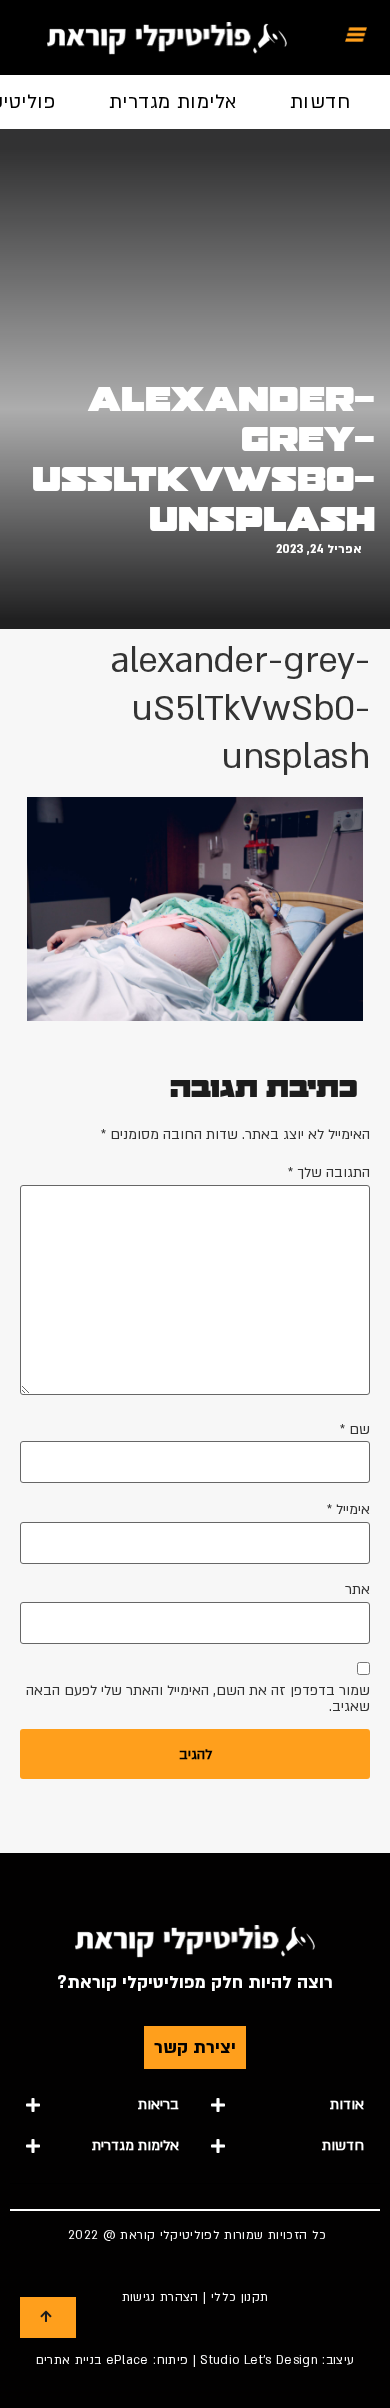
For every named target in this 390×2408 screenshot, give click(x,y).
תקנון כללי (240, 2297)
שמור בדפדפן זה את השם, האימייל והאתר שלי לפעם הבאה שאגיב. (198, 1699)
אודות (347, 2104)
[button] (287, 2105)
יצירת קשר (195, 2047)
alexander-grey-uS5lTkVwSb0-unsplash (203, 459)
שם (355, 1430)
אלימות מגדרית (173, 102)
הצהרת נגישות (160, 2297)
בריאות (158, 2104)
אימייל (348, 1510)
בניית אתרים (69, 2360)
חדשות (320, 102)
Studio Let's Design (259, 2360)
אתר (357, 1590)
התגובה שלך (329, 1173)
